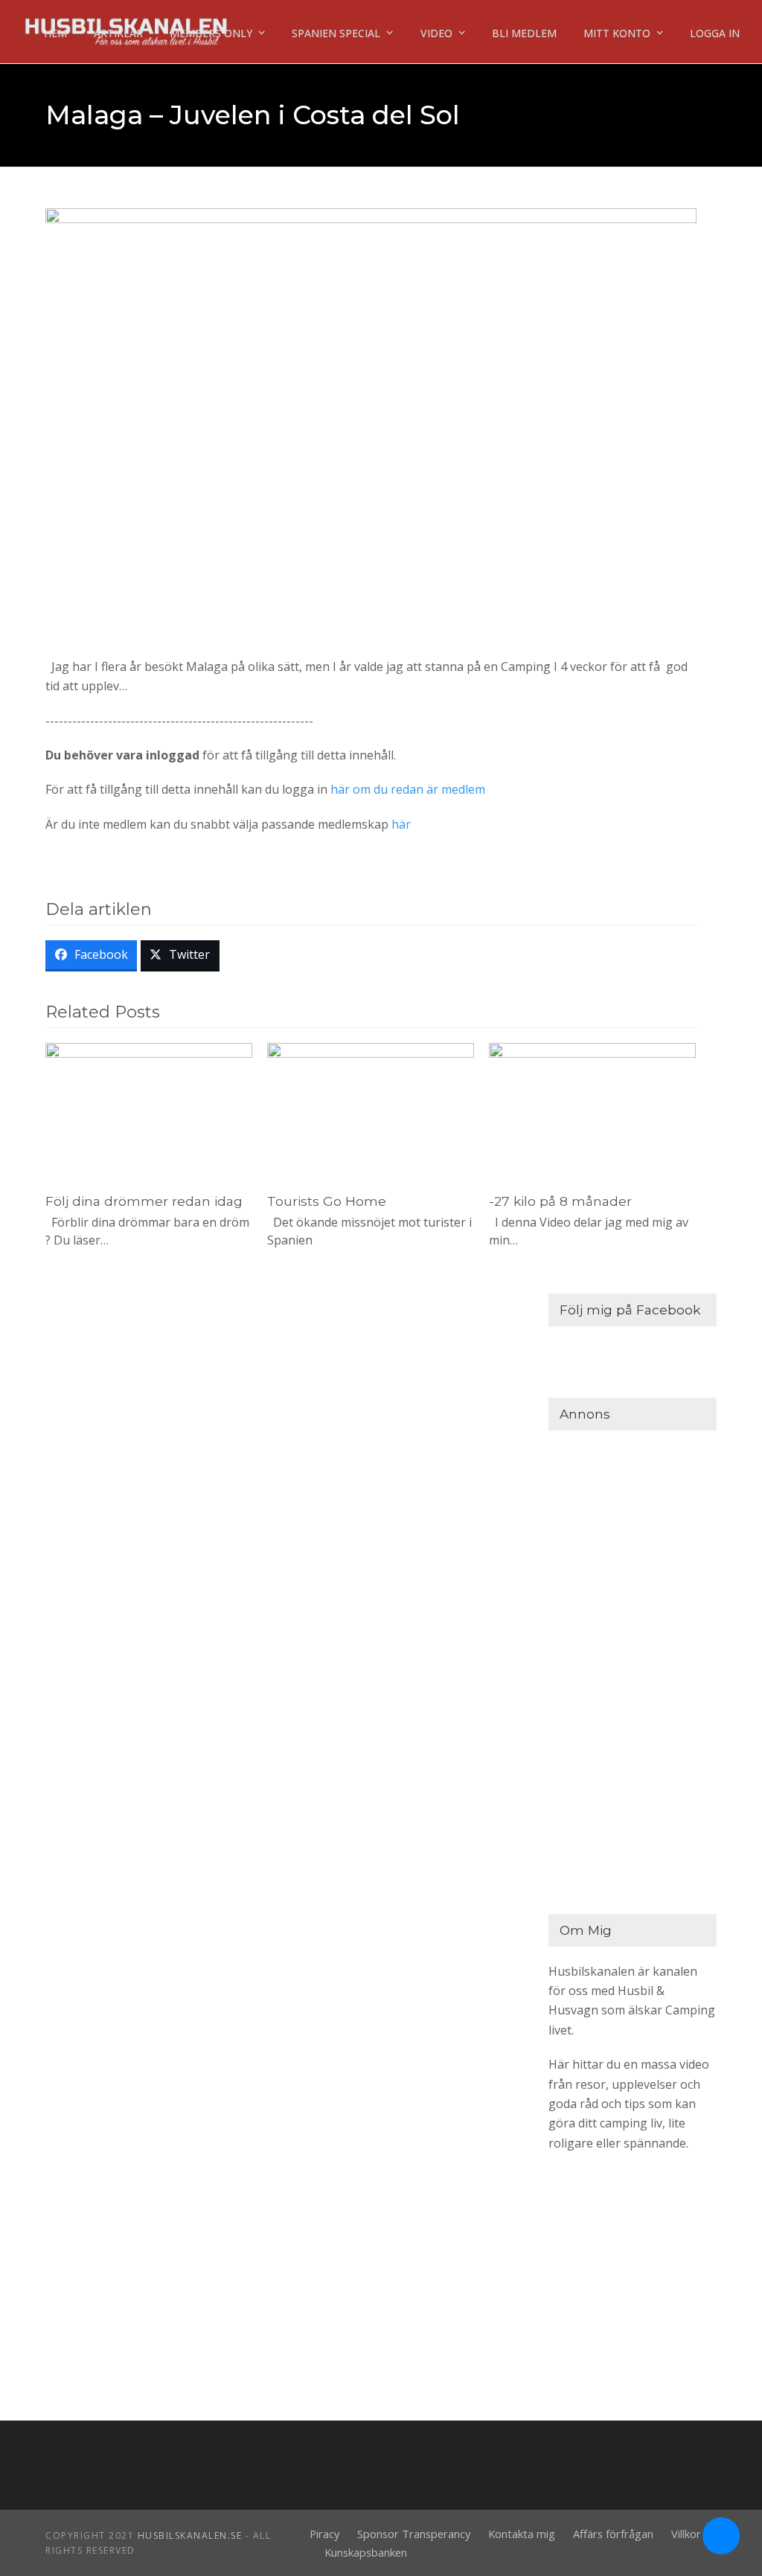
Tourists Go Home (327, 1201)
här (401, 824)
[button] (91, 956)
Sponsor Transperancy (414, 2534)
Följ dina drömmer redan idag (144, 1201)
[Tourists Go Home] (371, 1111)
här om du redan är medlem (408, 789)
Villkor (686, 2534)
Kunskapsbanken (366, 2552)
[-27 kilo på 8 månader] (592, 1111)
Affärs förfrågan (613, 2534)
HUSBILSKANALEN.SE (190, 2535)
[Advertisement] (632, 1668)
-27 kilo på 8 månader (560, 1201)
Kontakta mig (522, 2534)
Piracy (324, 2534)
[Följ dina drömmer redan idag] (149, 1111)
